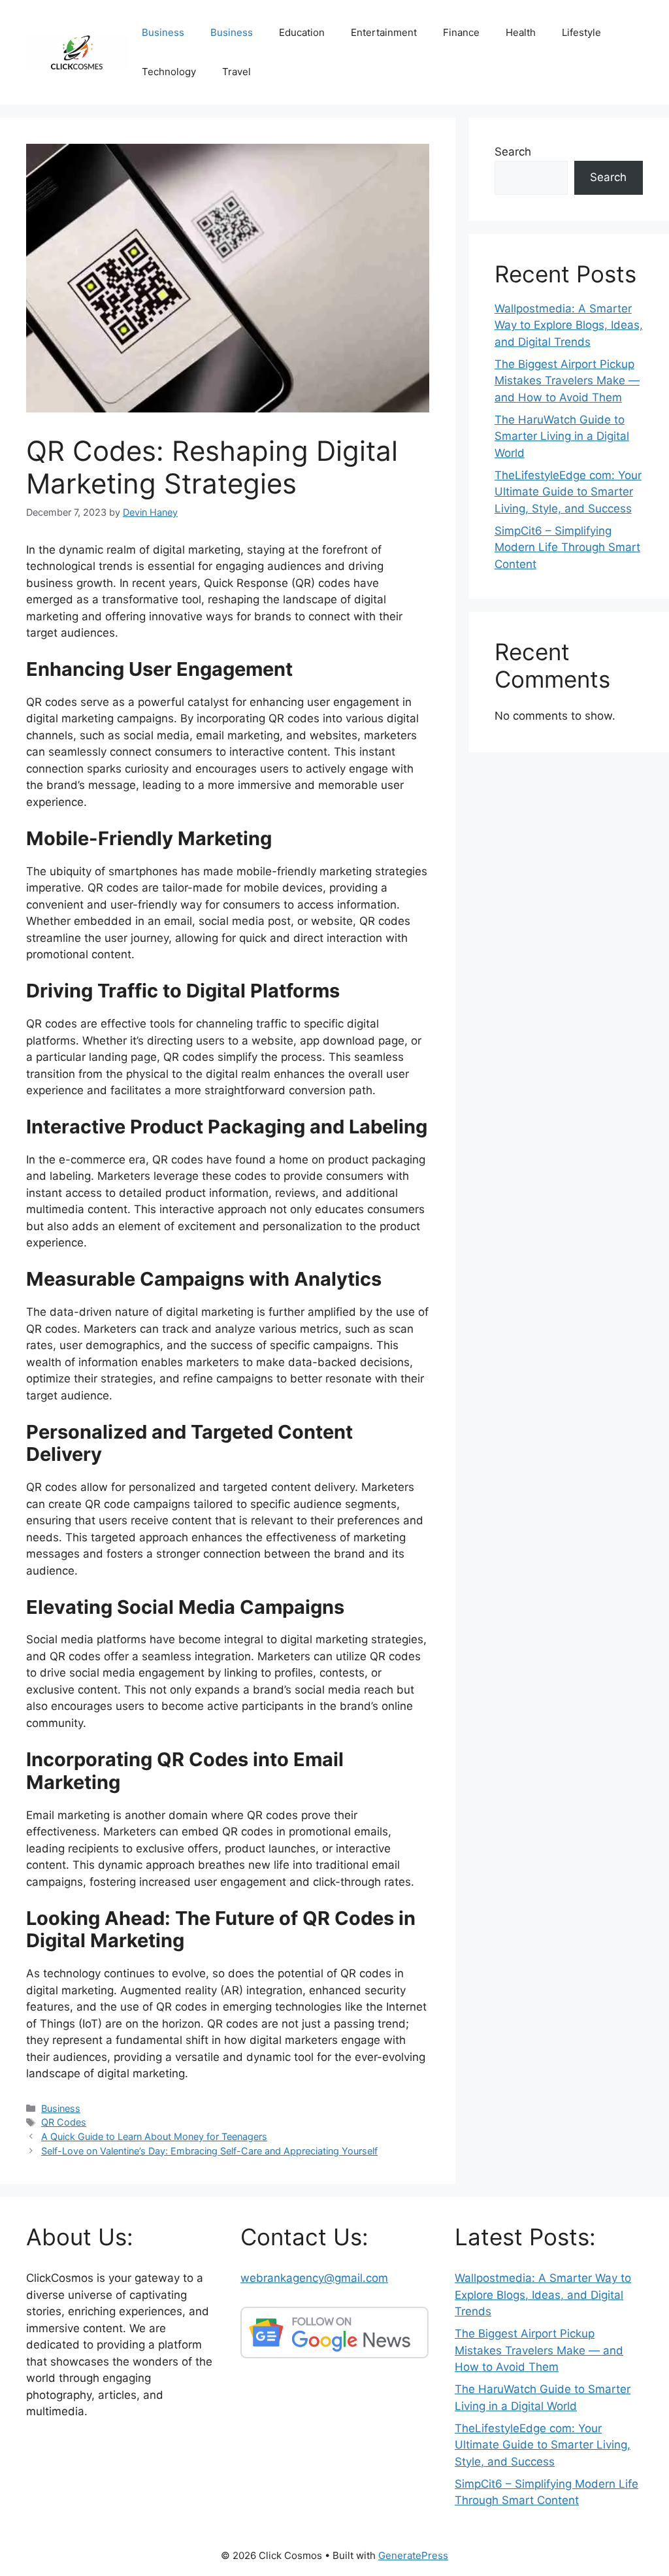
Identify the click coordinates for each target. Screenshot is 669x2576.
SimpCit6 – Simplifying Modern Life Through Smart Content (567, 547)
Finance (461, 32)
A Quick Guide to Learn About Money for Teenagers (154, 2136)
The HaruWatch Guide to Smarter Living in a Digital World (562, 436)
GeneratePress (413, 2555)
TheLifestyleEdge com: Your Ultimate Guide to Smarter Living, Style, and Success (568, 492)
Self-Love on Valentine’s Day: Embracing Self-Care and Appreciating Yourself (209, 2151)
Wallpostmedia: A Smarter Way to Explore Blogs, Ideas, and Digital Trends (569, 325)
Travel (237, 72)
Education (302, 32)
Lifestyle (581, 32)
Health (521, 32)
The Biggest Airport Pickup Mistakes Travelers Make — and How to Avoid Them (567, 381)
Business (163, 32)
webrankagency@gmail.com (314, 2278)
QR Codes (64, 2122)
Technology (169, 72)
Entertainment (384, 32)
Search (513, 152)
